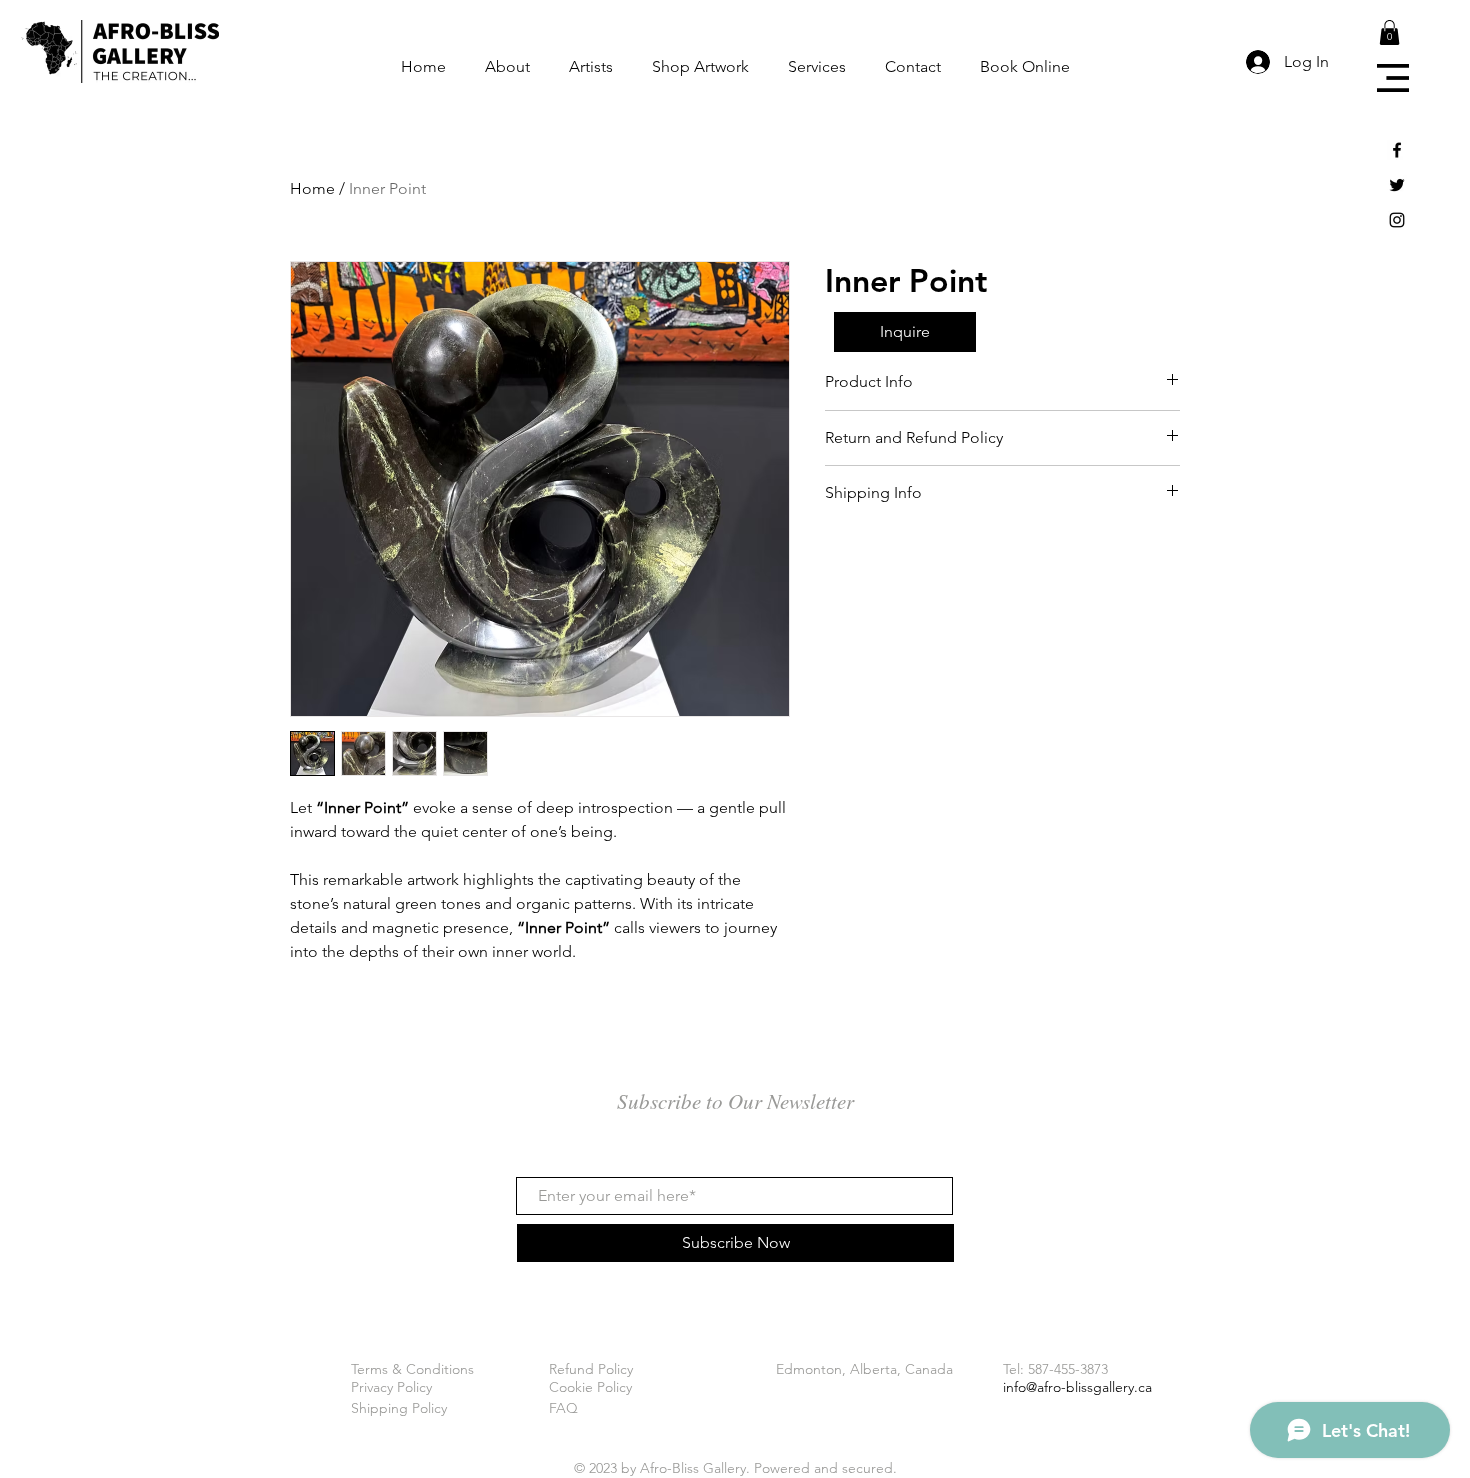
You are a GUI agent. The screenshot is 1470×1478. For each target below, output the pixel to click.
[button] (1393, 78)
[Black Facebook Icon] (1397, 150)
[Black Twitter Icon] (1397, 185)
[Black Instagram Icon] (1397, 220)
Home (312, 188)
